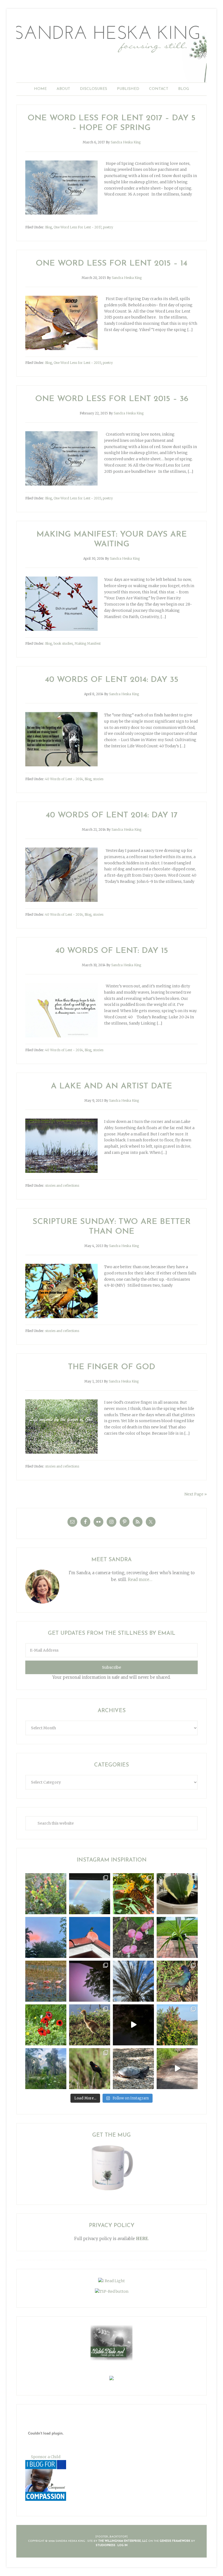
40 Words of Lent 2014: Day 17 (112, 815)
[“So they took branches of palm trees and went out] (133, 1981)
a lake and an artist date (112, 1086)
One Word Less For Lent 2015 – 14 (112, 264)
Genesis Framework (175, 2541)
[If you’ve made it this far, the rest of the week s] (133, 2069)
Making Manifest (88, 643)
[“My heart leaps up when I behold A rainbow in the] (90, 1894)
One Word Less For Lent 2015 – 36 (112, 399)
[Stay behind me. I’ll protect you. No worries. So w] (177, 2069)
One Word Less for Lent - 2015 (77, 363)
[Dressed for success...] (177, 1981)
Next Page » (196, 1494)
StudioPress (106, 2545)
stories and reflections (62, 1185)
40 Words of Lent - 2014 (64, 779)
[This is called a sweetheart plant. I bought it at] (177, 1894)
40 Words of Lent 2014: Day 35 (112, 680)
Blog (49, 227)
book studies (63, 643)
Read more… (140, 1580)
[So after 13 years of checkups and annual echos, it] (133, 1937)
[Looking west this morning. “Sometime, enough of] (46, 1937)
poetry (108, 227)
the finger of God (112, 1367)
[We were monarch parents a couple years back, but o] (133, 1894)
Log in (123, 2545)
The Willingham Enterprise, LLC (123, 2541)
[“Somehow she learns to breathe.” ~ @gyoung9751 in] (46, 2069)
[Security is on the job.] (90, 1937)
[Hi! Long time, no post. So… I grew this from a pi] (177, 1937)
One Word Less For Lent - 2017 (78, 227)
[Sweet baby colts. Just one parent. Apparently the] (90, 2025)
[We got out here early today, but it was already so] (46, 1981)
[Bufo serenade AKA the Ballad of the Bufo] (133, 2025)
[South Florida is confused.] (177, 2025)
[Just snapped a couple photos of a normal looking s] (90, 1981)
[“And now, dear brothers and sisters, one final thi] (46, 1894)
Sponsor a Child (46, 2457)
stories (98, 779)
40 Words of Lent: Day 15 (112, 951)
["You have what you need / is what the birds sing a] (90, 2069)
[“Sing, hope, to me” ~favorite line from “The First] (46, 2025)
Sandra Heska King (112, 50)
